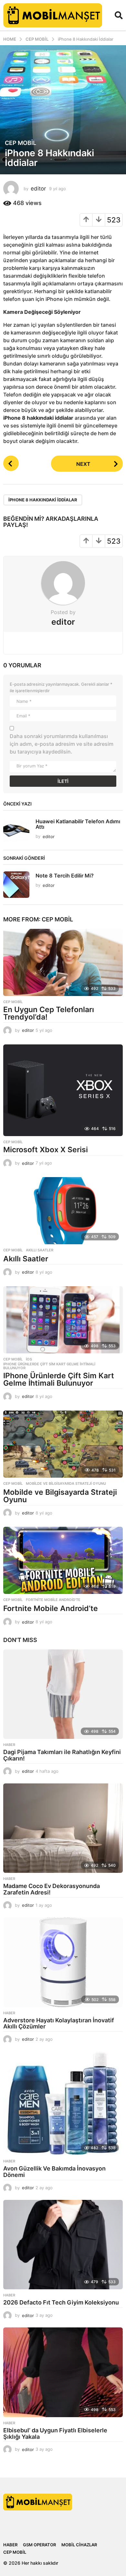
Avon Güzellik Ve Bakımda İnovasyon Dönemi (54, 2172)
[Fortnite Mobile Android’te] (63, 1560)
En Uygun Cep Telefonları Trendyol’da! (49, 1013)
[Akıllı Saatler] (63, 1211)
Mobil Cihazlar (79, 2545)
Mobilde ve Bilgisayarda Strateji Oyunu (66, 1483)
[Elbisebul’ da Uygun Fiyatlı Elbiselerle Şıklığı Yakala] (63, 2372)
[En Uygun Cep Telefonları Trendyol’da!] (63, 962)
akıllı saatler (40, 1250)
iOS (29, 1359)
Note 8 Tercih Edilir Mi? (65, 876)
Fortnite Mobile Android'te (53, 1600)
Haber (9, 1745)
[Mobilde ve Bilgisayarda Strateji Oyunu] (63, 1444)
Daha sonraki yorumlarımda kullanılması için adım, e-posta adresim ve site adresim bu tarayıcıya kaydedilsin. (62, 744)
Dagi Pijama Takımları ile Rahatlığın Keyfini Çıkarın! (62, 1755)
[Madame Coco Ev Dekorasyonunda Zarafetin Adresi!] (63, 1828)
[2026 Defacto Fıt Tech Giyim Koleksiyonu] (63, 2245)
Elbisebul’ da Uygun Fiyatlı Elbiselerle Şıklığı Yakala (55, 2433)
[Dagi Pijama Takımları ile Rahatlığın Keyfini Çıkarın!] (63, 1694)
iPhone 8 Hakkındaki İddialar (43, 500)
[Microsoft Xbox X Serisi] (63, 1090)
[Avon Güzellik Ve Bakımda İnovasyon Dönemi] (63, 2103)
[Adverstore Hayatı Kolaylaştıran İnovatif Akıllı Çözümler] (63, 1962)
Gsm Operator (39, 2545)
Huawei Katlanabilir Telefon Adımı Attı (78, 824)
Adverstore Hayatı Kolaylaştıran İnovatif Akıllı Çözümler (59, 2023)
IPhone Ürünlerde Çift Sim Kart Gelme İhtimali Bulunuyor (49, 1366)
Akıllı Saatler (26, 1259)
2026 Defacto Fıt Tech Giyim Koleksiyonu (61, 2302)
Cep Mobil (21, 143)
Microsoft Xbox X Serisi (46, 1150)
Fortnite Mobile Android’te (51, 1608)
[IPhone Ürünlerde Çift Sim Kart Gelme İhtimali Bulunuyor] (63, 1320)
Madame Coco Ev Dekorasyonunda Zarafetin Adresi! (52, 1889)
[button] (119, 15)
